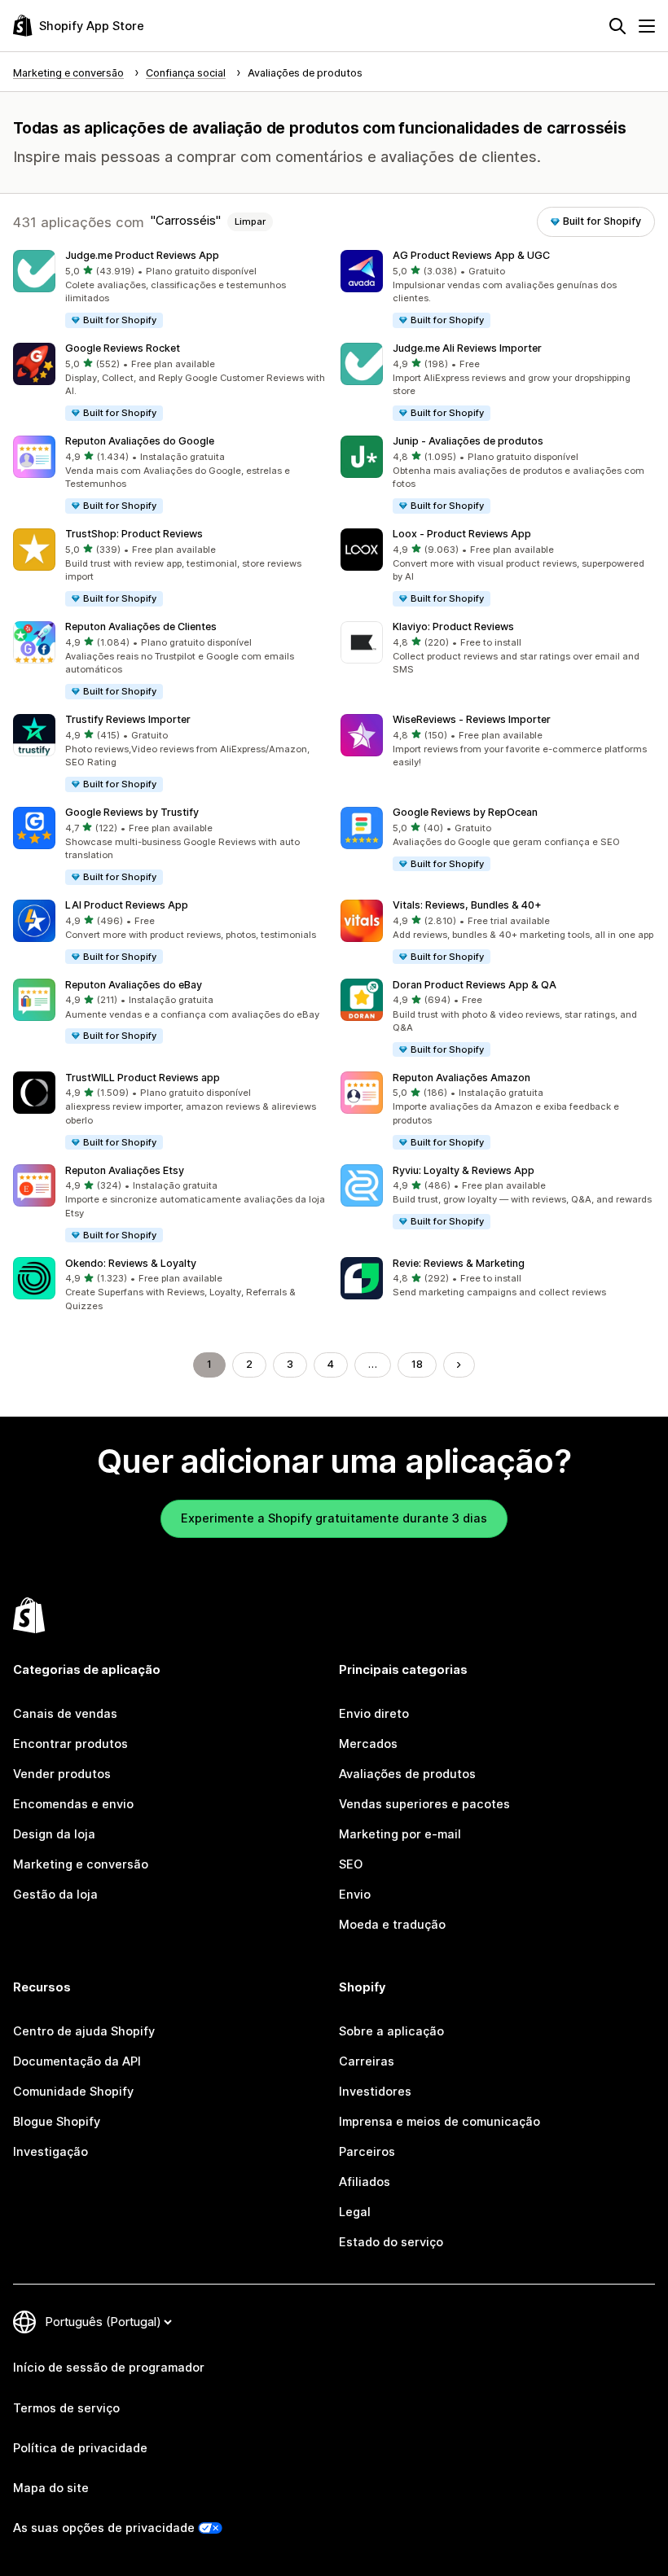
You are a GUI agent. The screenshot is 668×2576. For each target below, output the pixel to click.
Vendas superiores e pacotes (424, 1804)
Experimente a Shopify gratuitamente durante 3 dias (334, 1518)
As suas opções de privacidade (104, 2528)
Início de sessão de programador (109, 2368)
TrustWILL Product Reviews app (143, 1078)
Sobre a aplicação (391, 2031)
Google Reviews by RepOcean (465, 812)
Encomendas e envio (73, 1804)
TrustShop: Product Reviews (134, 534)
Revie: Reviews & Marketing (459, 1263)
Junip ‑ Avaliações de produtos (468, 441)
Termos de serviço (66, 2408)
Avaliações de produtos (407, 1774)
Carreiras (367, 2061)
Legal (355, 2212)
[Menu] (647, 26)
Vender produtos (62, 1774)
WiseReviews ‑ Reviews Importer (472, 719)
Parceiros (367, 2152)
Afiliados (365, 2182)
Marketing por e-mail (400, 1834)
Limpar (250, 221)
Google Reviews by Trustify (132, 812)
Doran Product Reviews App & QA (475, 985)
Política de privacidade (80, 2448)
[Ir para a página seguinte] (459, 1365)
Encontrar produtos (70, 1744)
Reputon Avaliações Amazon (461, 1078)
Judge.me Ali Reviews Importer (467, 348)
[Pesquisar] (617, 26)
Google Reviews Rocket (123, 348)
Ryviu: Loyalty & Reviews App (464, 1170)
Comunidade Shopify (73, 2092)
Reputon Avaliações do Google (140, 441)
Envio (355, 1895)
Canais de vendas (65, 1714)
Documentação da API (77, 2061)
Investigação (51, 2152)
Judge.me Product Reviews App (142, 255)
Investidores (375, 2092)
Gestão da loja (55, 1895)
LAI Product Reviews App (127, 905)
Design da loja (54, 1834)
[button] (170, 290)
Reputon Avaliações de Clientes (141, 626)
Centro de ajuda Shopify (84, 2031)
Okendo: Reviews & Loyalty (131, 1263)
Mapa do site (51, 2488)
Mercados (368, 1744)
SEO (351, 1864)
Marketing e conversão (81, 1864)
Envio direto (374, 1714)
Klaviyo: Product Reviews (453, 626)
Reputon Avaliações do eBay (134, 985)
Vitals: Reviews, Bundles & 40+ (467, 905)
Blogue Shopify (57, 2122)
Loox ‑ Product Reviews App (462, 534)
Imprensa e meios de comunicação (439, 2122)
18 (417, 1364)
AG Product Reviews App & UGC (471, 255)
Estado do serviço (391, 2242)
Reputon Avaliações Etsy (125, 1170)
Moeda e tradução (392, 1925)
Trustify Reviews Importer (128, 719)
